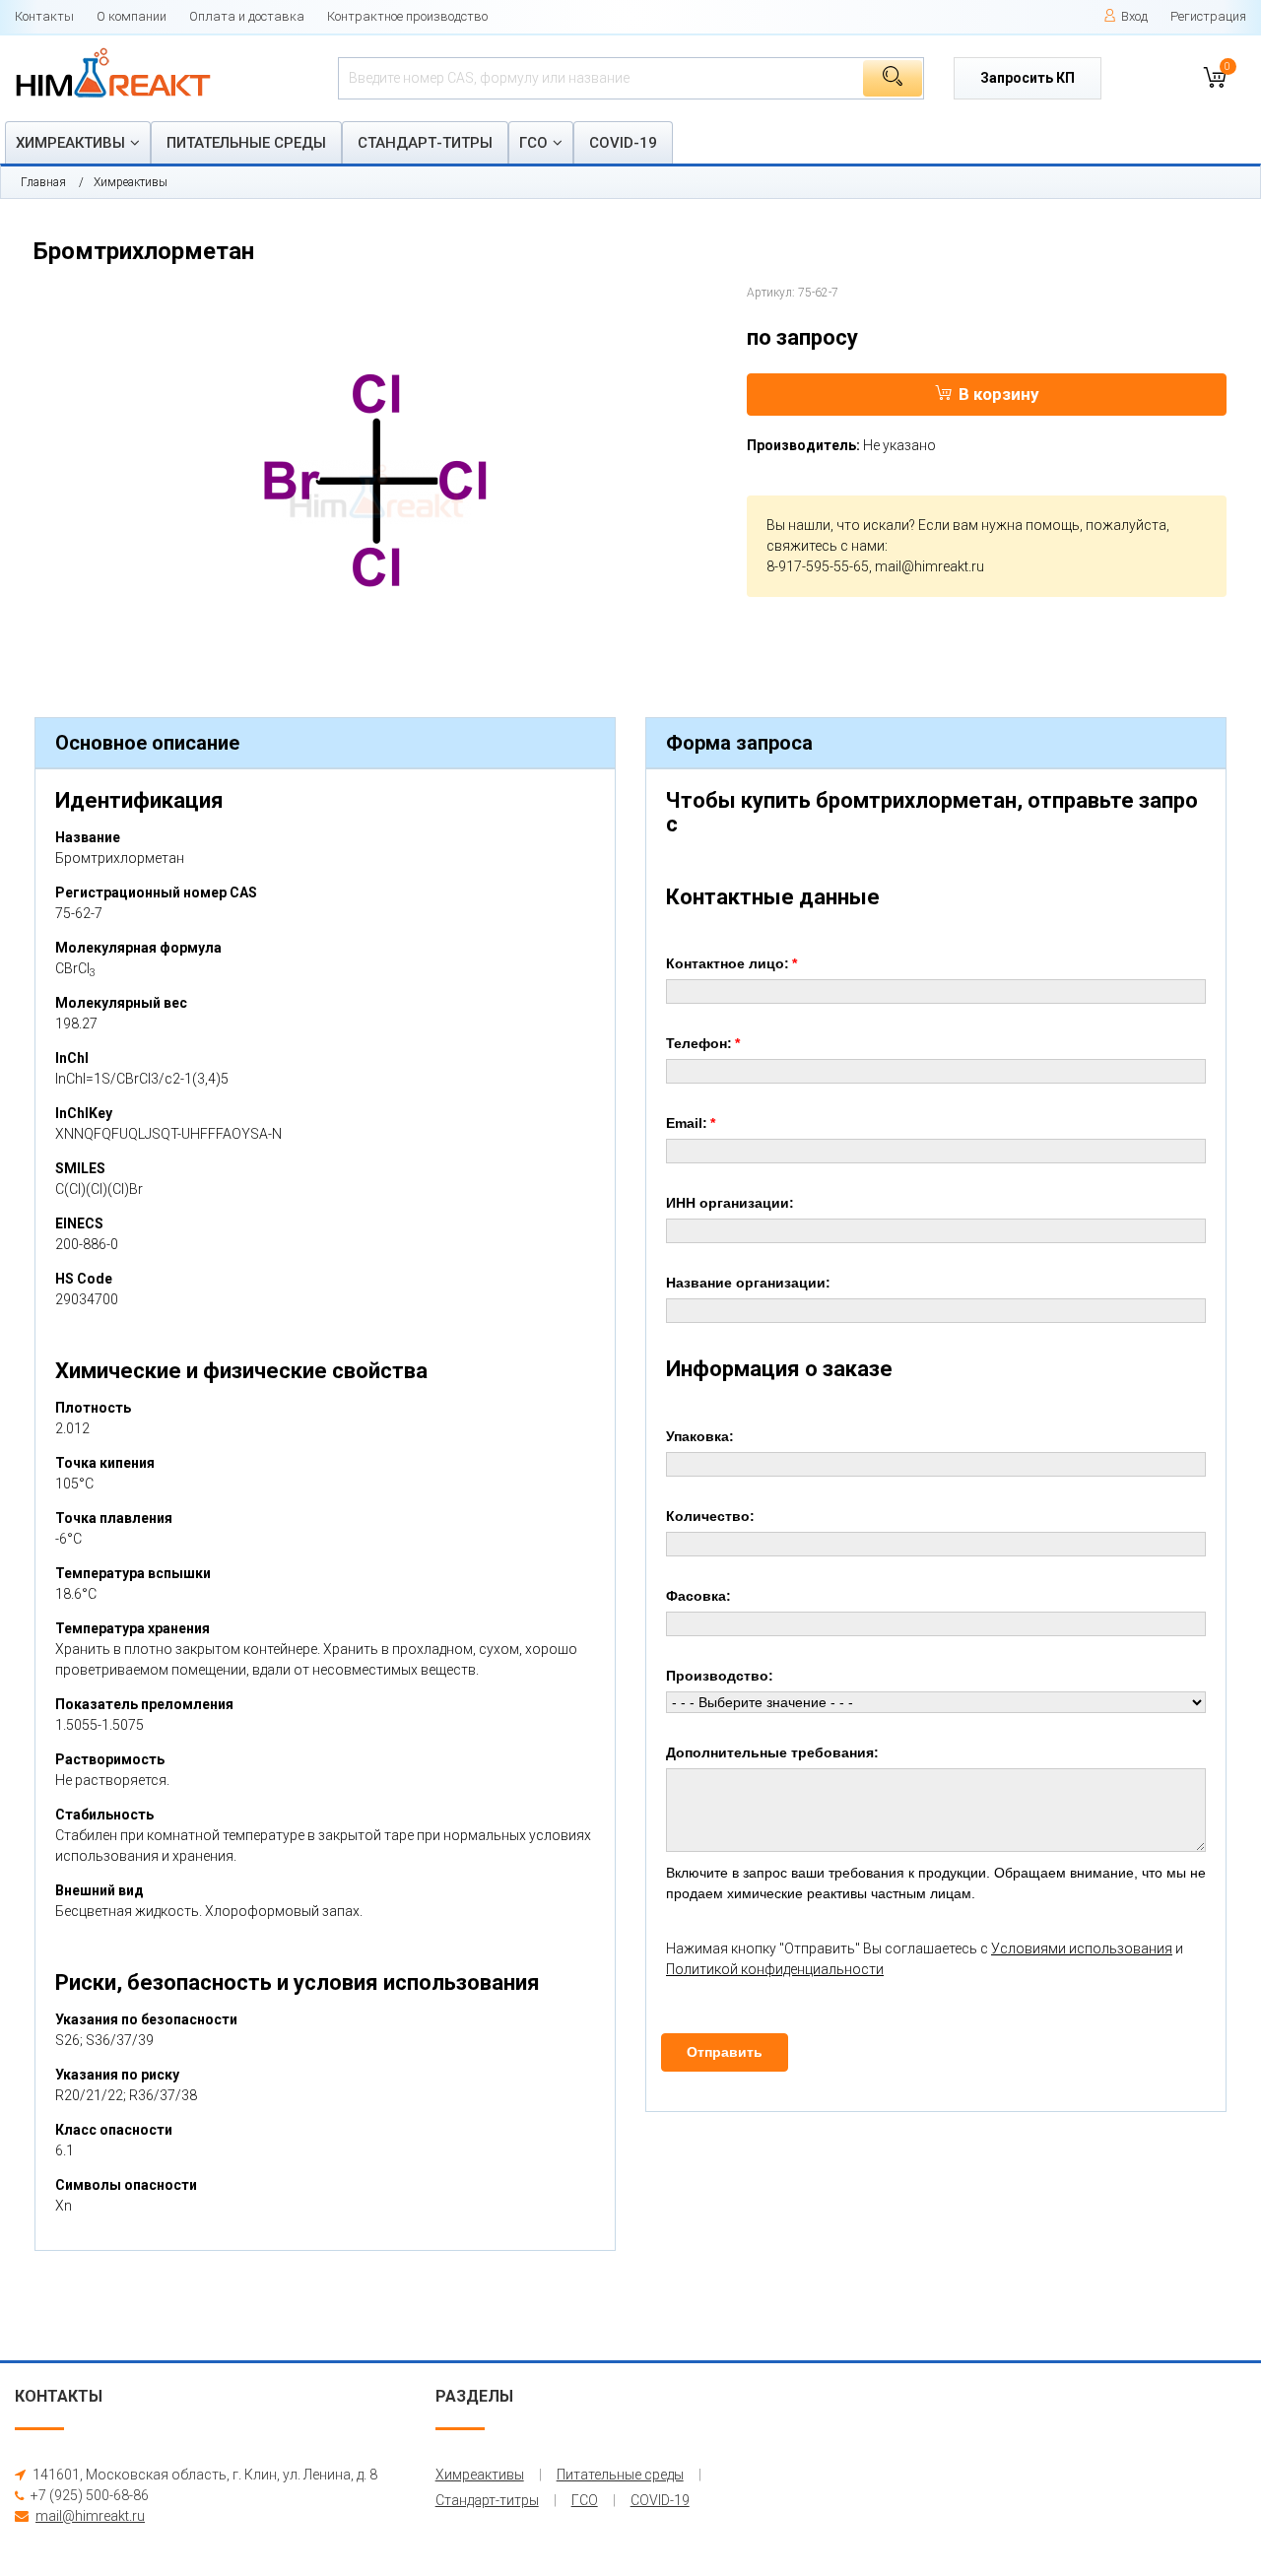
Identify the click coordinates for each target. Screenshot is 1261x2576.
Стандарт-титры (425, 143)
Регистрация (1208, 16)
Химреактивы (70, 143)
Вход (1134, 16)
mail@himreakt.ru (929, 566)
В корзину (999, 394)
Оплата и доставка (247, 16)
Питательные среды (246, 143)
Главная (43, 182)
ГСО (533, 143)
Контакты (44, 16)
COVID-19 (623, 143)
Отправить (725, 2052)
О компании (132, 16)
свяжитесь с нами (826, 546)
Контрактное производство (407, 16)
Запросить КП (1028, 78)
